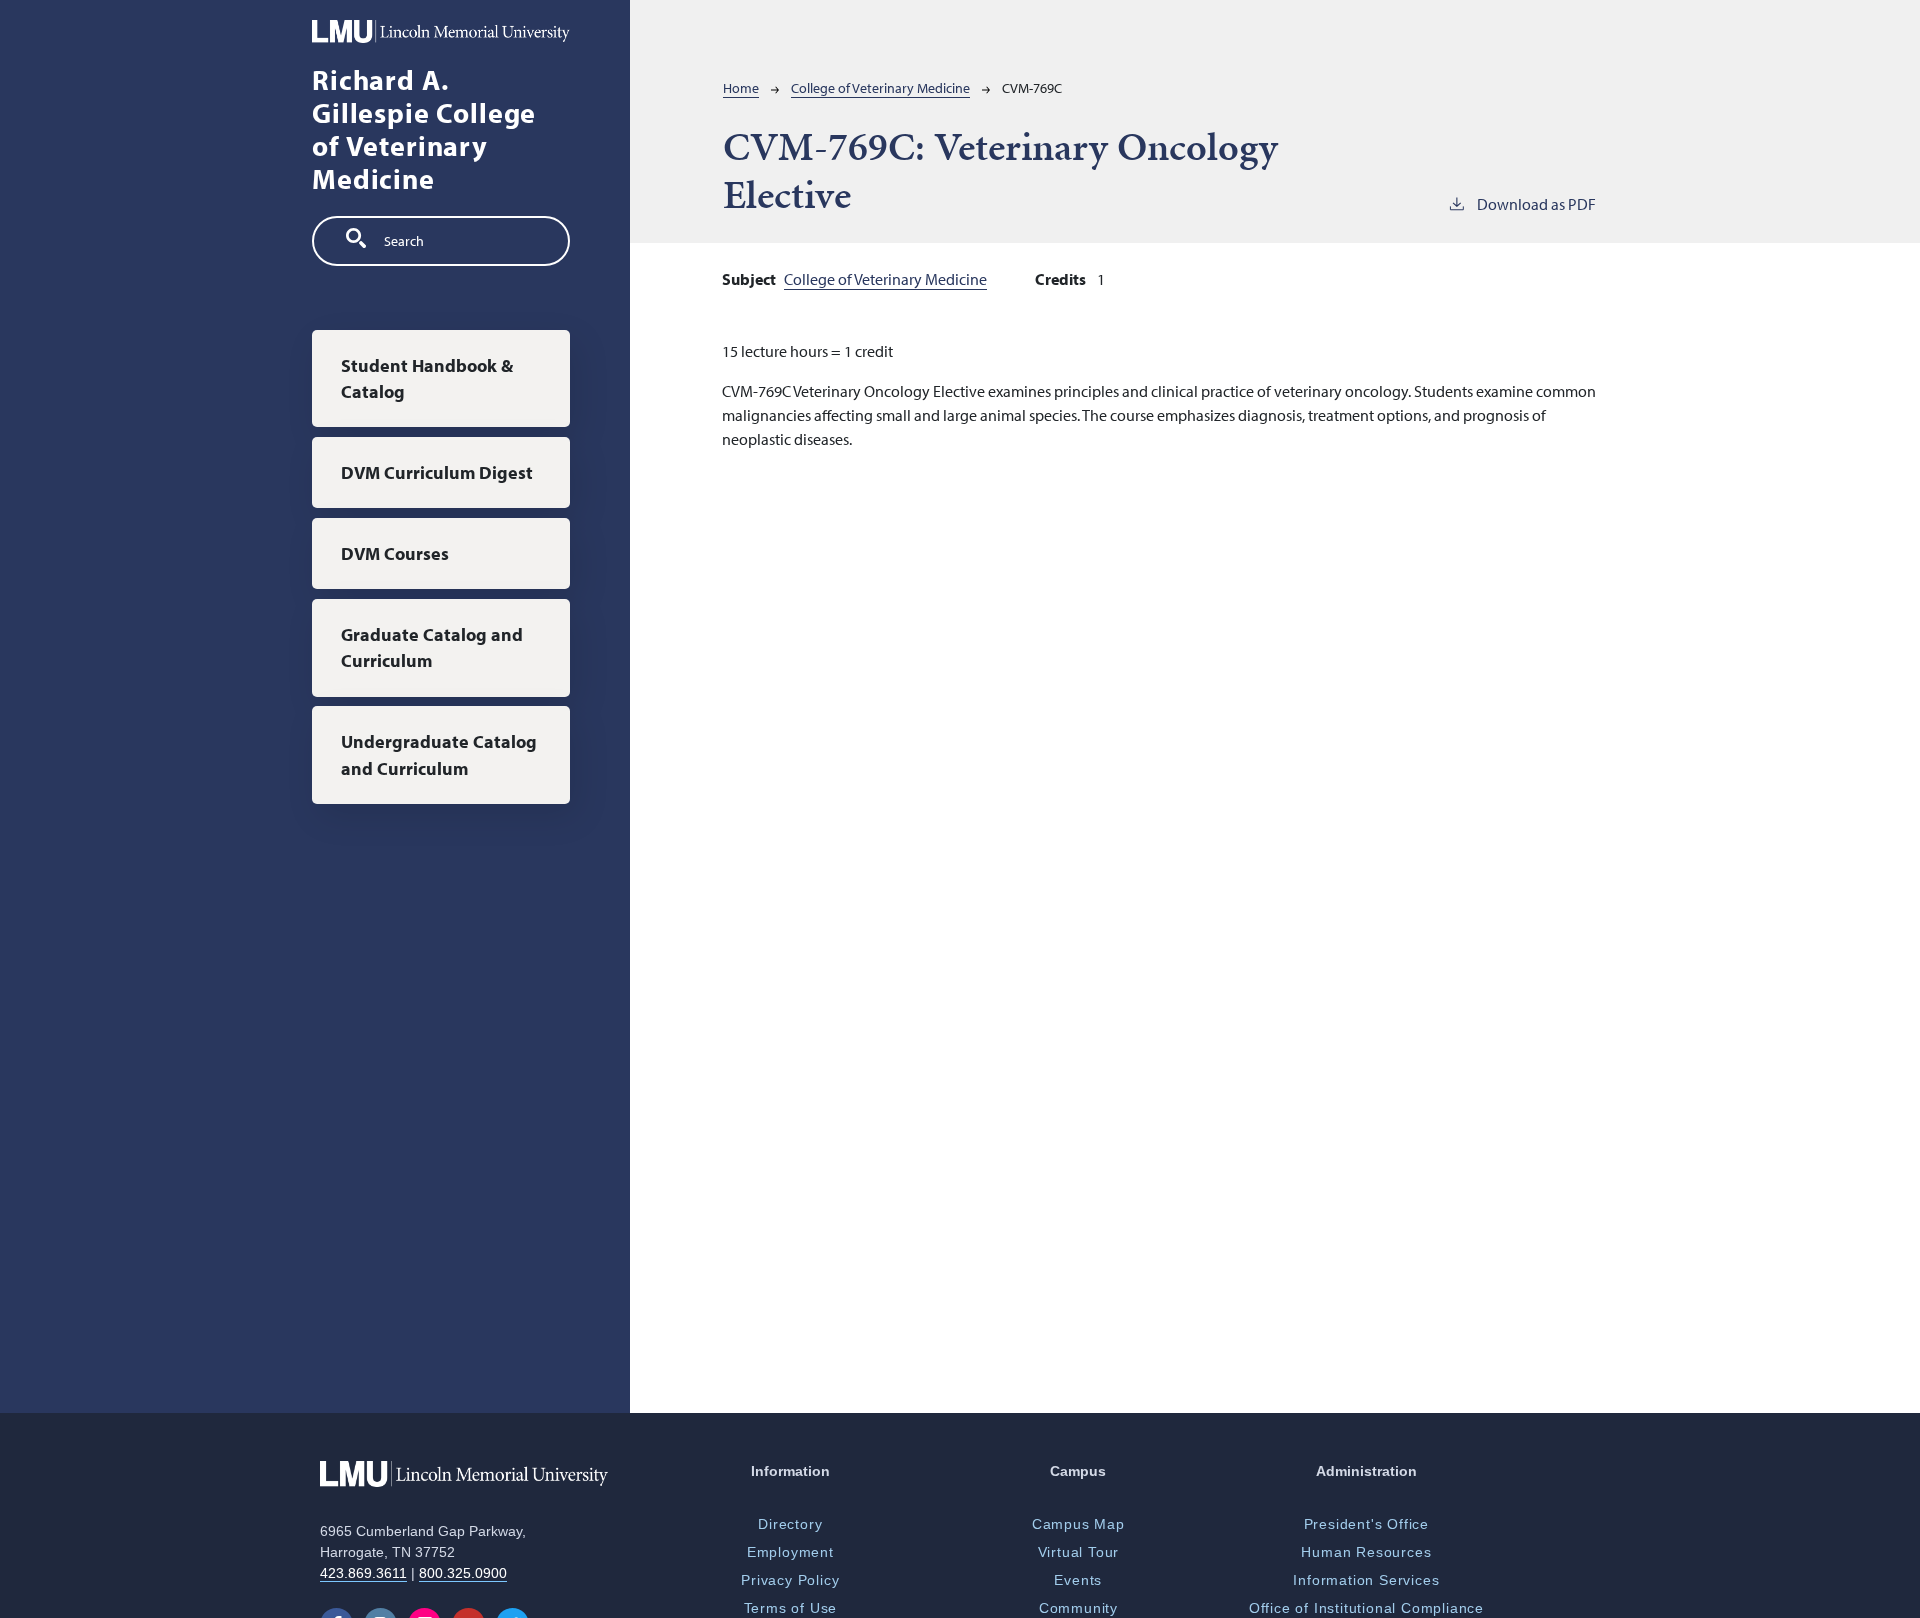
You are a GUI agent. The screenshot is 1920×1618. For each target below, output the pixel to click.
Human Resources (1366, 1552)
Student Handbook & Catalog (427, 377)
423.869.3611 (363, 1573)
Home (741, 88)
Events (1078, 1580)
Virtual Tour (1079, 1552)
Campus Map (1078, 1524)
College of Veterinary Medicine (880, 88)
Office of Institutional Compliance (1366, 1608)
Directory (790, 1524)
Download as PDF (1536, 204)
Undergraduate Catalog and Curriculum (439, 754)
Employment (790, 1552)
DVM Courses (395, 552)
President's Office (1366, 1524)
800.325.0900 (463, 1573)
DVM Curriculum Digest (437, 471)
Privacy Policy (790, 1580)
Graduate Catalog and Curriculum (432, 646)
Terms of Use (791, 1608)
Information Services (1366, 1580)
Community (1078, 1608)
